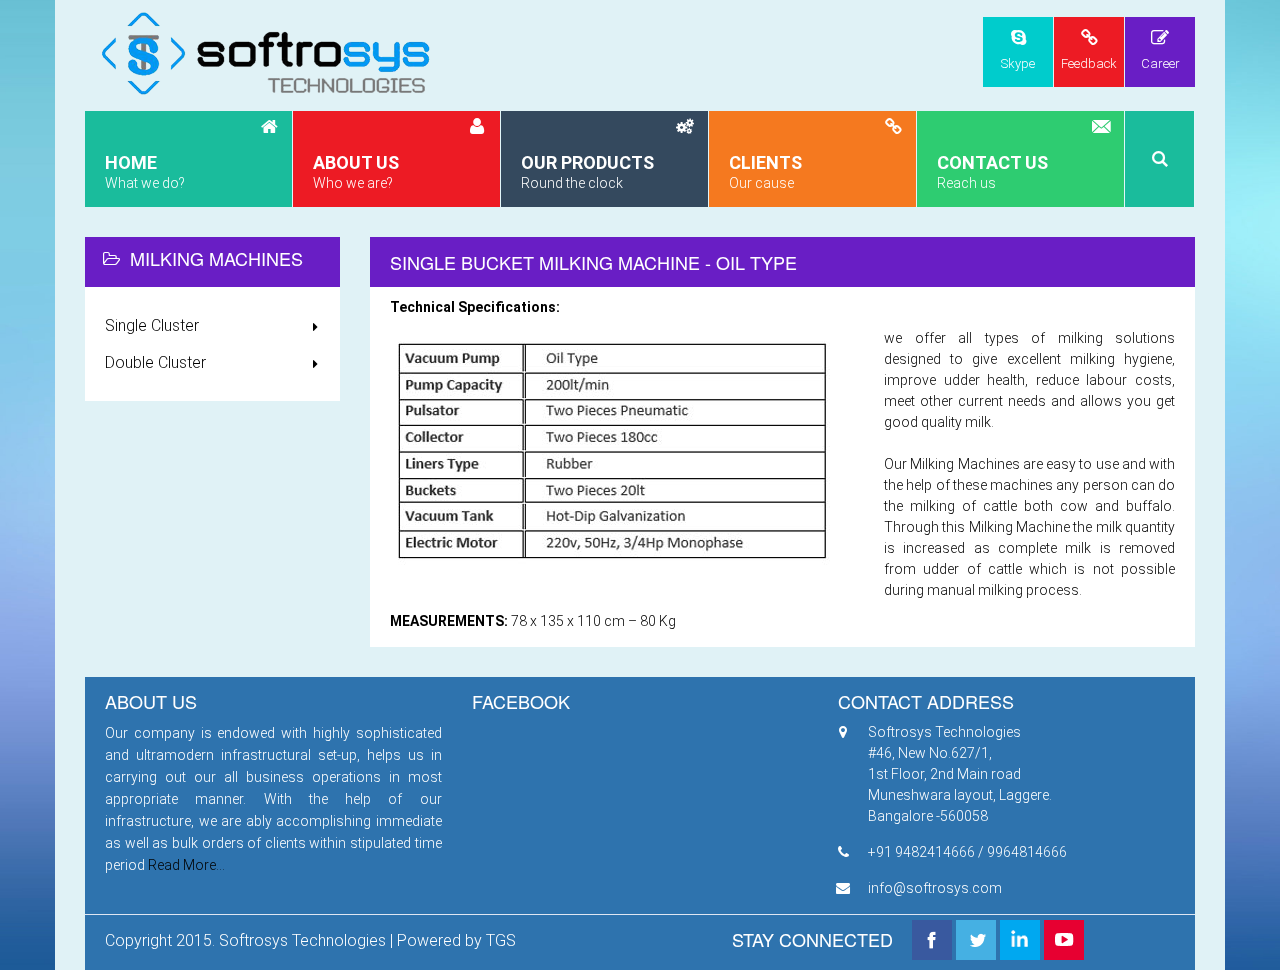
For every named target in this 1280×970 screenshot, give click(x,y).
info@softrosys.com (935, 888)
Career (1160, 63)
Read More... (186, 865)
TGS (501, 940)
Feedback (1089, 63)
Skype (1018, 63)
